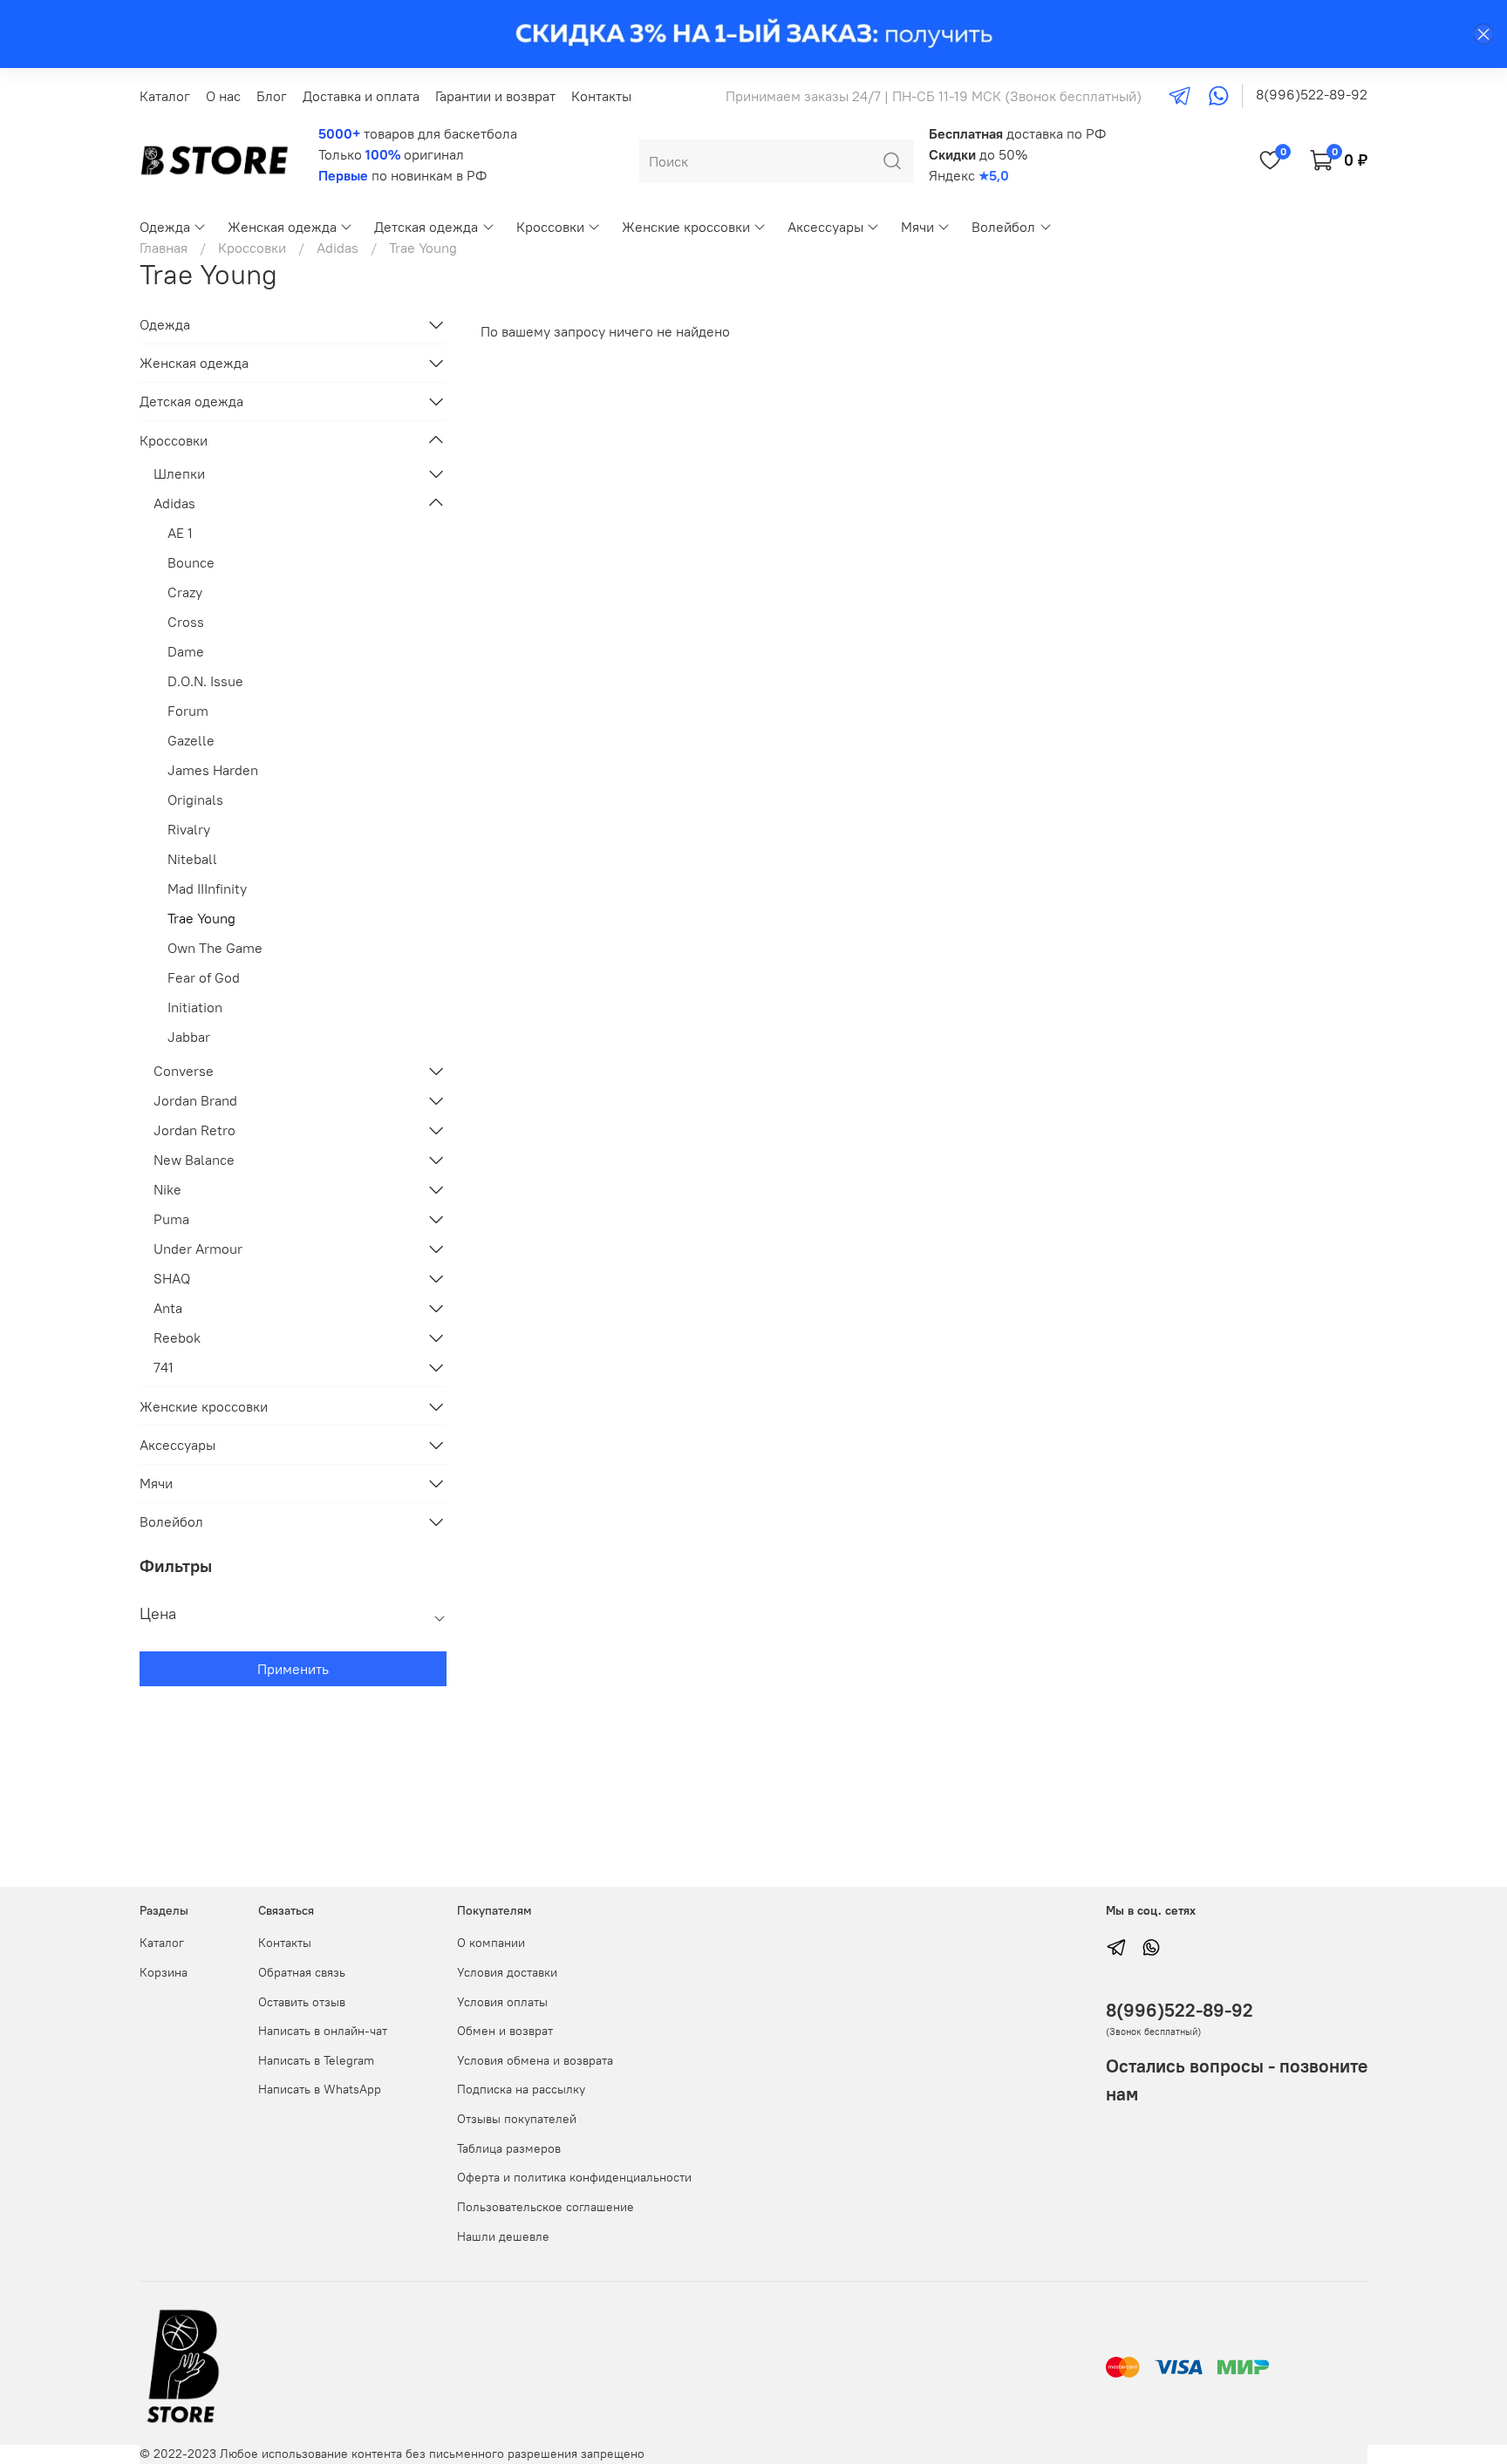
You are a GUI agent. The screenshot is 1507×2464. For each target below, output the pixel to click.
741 (164, 1367)
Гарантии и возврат (495, 96)
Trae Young (201, 918)
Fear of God (204, 977)
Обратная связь (302, 1972)
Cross (186, 622)
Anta (168, 1308)
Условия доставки (507, 1972)
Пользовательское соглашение (546, 2207)
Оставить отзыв (302, 2002)
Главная (164, 248)
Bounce (191, 562)
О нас (223, 96)
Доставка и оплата (361, 96)
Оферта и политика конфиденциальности (574, 2177)
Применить (293, 1669)
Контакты (601, 96)
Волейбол (1003, 227)
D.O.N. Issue (205, 681)
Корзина (164, 1972)
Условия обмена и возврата (535, 2060)
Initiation (195, 1007)
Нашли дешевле (503, 2236)
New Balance (194, 1160)
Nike (167, 1189)
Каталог (165, 96)
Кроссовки (550, 227)
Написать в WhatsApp (320, 2089)
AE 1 (180, 533)
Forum (188, 711)
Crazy (185, 592)
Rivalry (189, 829)
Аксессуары (825, 227)
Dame (186, 651)
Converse (184, 1071)
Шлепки (179, 473)
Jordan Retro (194, 1130)
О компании (491, 1943)
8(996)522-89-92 (1312, 94)
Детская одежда (426, 227)
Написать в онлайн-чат (323, 2031)
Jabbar (189, 1037)
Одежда (165, 227)
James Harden (213, 770)
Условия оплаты (502, 2002)
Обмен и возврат (505, 2031)
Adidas (338, 248)
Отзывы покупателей (517, 2119)
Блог (272, 96)
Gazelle (191, 740)
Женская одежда (282, 227)
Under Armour (198, 1249)
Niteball (192, 859)
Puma (171, 1219)
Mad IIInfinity (207, 888)
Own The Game (215, 948)
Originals (195, 800)
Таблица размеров (509, 2148)
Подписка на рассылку (521, 2089)
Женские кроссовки (686, 227)
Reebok (177, 1338)
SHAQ (172, 1278)
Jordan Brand (195, 1100)
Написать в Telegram (316, 2060)
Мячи (917, 227)
